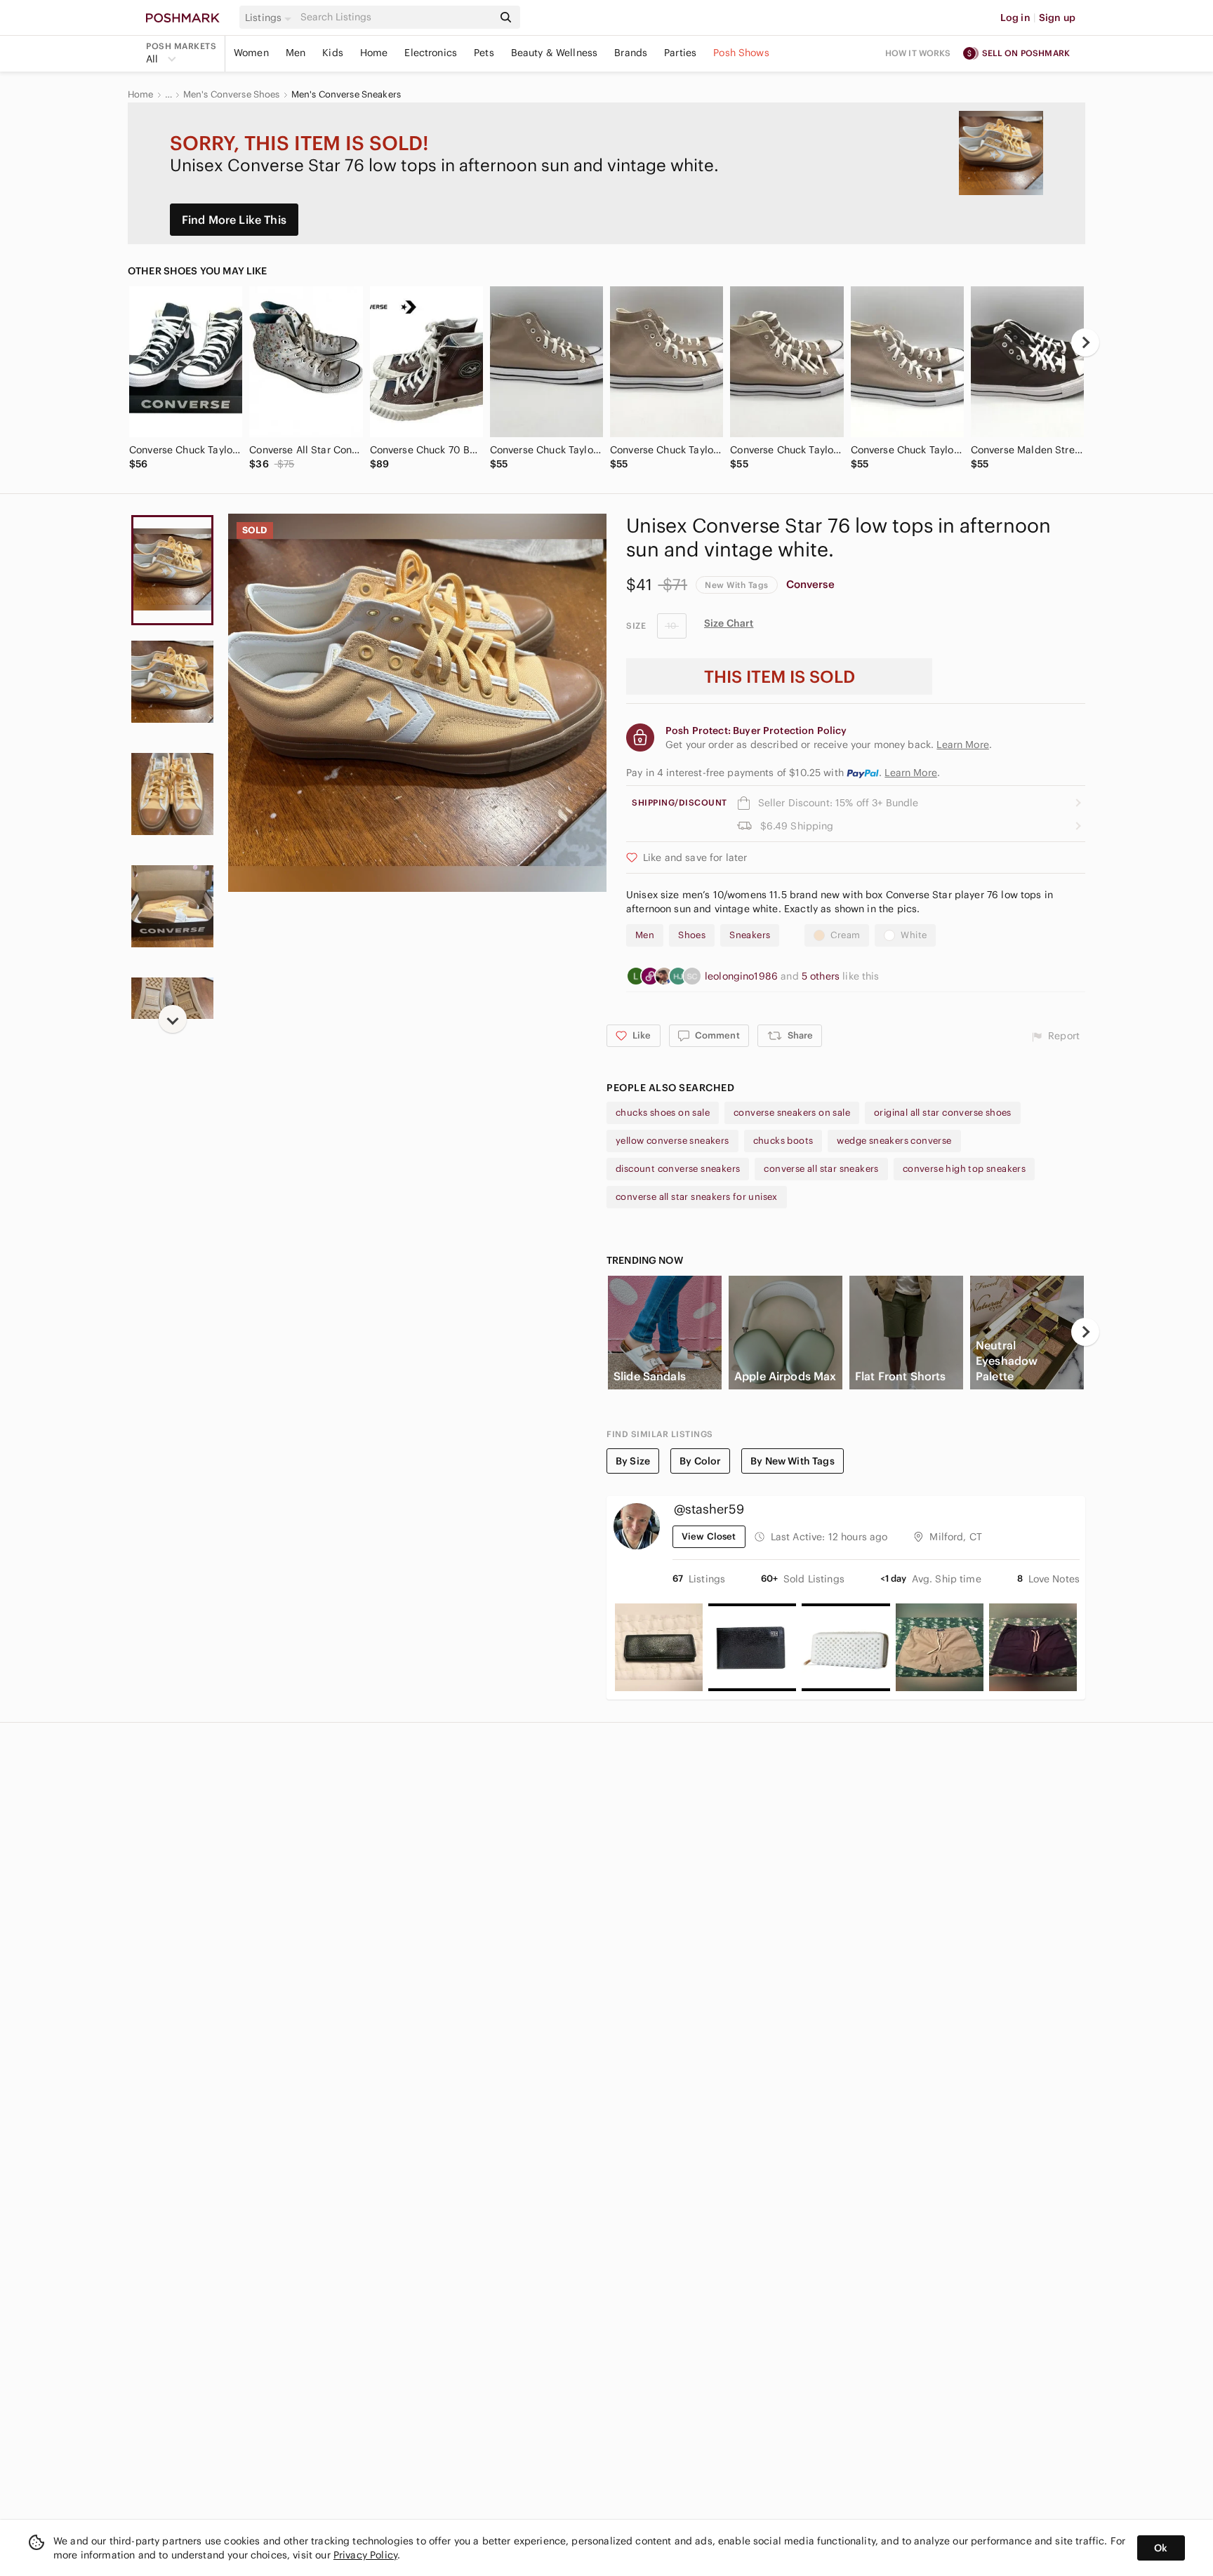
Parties (680, 53)
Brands (631, 53)
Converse (810, 584)
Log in (1015, 18)
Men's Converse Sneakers (346, 95)
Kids (333, 53)
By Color (700, 1461)
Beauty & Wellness (555, 53)
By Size (633, 1461)
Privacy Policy (365, 2555)
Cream (845, 935)
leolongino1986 (743, 976)
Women (251, 53)
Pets (484, 53)
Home (374, 53)
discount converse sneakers (678, 1169)
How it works (918, 53)
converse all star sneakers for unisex (697, 1197)
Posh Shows (741, 53)
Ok (1161, 2548)
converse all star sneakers (821, 1169)
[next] (1085, 342)
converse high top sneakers (964, 1169)
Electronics (431, 53)
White (914, 935)
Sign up (1057, 18)
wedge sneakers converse (894, 1141)
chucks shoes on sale (663, 1113)
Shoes (692, 935)
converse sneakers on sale (792, 1113)
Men (296, 53)
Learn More (911, 773)
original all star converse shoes (943, 1113)
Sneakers (750, 935)
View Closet (709, 1536)
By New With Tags (792, 1461)
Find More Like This (234, 220)
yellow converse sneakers (672, 1141)
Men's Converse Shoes (232, 95)
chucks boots (783, 1141)
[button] (270, 18)
